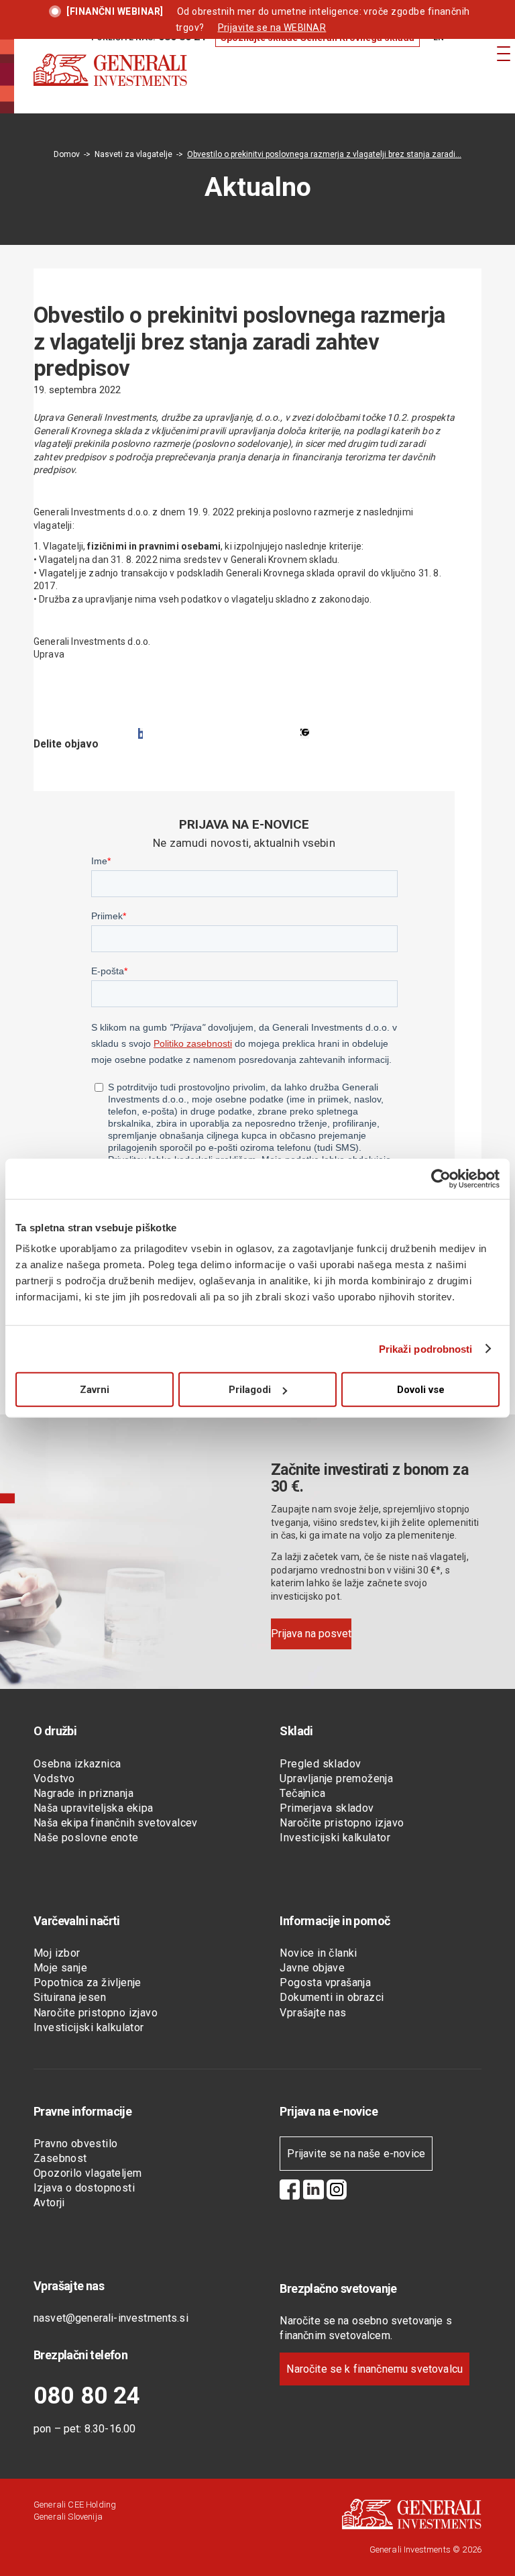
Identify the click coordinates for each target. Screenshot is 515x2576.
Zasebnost (60, 2158)
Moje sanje (60, 1968)
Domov (67, 154)
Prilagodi (250, 1390)
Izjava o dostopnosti (84, 2188)
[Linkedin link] (313, 2192)
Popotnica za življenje (88, 1982)
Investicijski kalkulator (335, 1838)
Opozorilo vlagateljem (88, 2173)
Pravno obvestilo (75, 2144)
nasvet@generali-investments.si (111, 2318)
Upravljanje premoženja (336, 1779)
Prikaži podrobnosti (426, 1348)
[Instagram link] (337, 2192)
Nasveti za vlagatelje (133, 154)
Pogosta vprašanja (325, 1982)
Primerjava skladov (327, 1808)
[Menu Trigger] (503, 53)
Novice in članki (318, 1953)
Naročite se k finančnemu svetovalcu (375, 2369)
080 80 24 (87, 2396)
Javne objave (312, 1968)
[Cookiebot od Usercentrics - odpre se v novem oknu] (441, 1178)
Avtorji (49, 2203)
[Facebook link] (290, 2192)
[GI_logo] (110, 83)
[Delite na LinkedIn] (305, 733)
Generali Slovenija (68, 2517)
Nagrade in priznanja (83, 1793)
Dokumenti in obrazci (332, 1997)
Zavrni (95, 1390)
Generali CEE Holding (75, 2505)
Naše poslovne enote (86, 1838)
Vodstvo (54, 1779)
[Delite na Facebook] (140, 733)
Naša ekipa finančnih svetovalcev (116, 1823)
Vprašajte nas (313, 2013)
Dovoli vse (421, 1390)
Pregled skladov (320, 1764)
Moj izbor (57, 1953)
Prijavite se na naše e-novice (356, 2154)
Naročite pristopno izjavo (342, 1823)
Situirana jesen (70, 1997)
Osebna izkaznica (77, 1764)
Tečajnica (302, 1793)
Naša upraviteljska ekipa (94, 1808)
